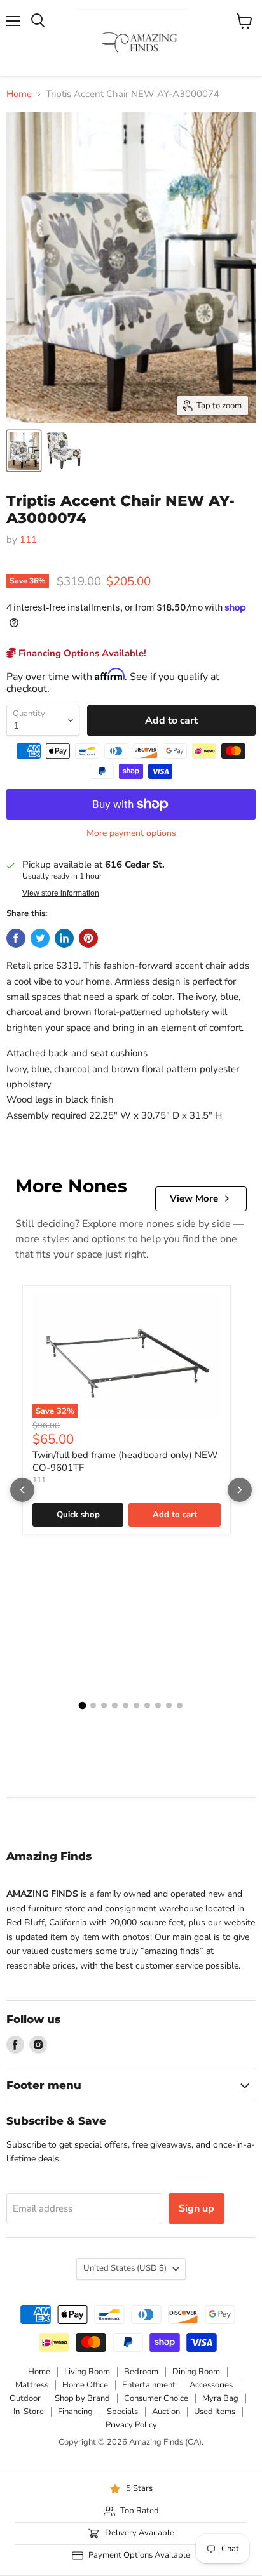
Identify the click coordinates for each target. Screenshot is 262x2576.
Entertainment (149, 2385)
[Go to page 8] (158, 1705)
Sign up (197, 2208)
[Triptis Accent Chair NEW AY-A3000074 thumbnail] (24, 451)
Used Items (215, 2412)
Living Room (87, 2372)
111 (28, 540)
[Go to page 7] (147, 1705)
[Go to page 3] (104, 1705)
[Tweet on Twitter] (40, 938)
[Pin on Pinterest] (88, 938)
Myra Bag (220, 2398)
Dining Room (196, 2372)
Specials (122, 2412)
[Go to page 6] (136, 1705)
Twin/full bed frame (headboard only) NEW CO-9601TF (125, 1461)
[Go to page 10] (180, 1705)
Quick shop (78, 1515)
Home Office (85, 2385)
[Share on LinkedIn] (64, 938)
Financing (75, 2412)
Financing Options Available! (81, 653)
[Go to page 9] (169, 1705)
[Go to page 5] (126, 1705)
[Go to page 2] (93, 1705)
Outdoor (25, 2398)
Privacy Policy (131, 2425)
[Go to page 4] (115, 1705)
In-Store (29, 2412)
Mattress (32, 2385)
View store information (61, 893)
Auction (166, 2412)
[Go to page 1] (83, 1706)
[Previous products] (22, 1490)
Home (19, 94)
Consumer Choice (156, 2398)
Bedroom (141, 2372)
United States (125, 2268)
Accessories (211, 2385)
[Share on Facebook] (16, 938)
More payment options (131, 833)
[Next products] (240, 1490)
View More (194, 1198)
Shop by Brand (82, 2398)
